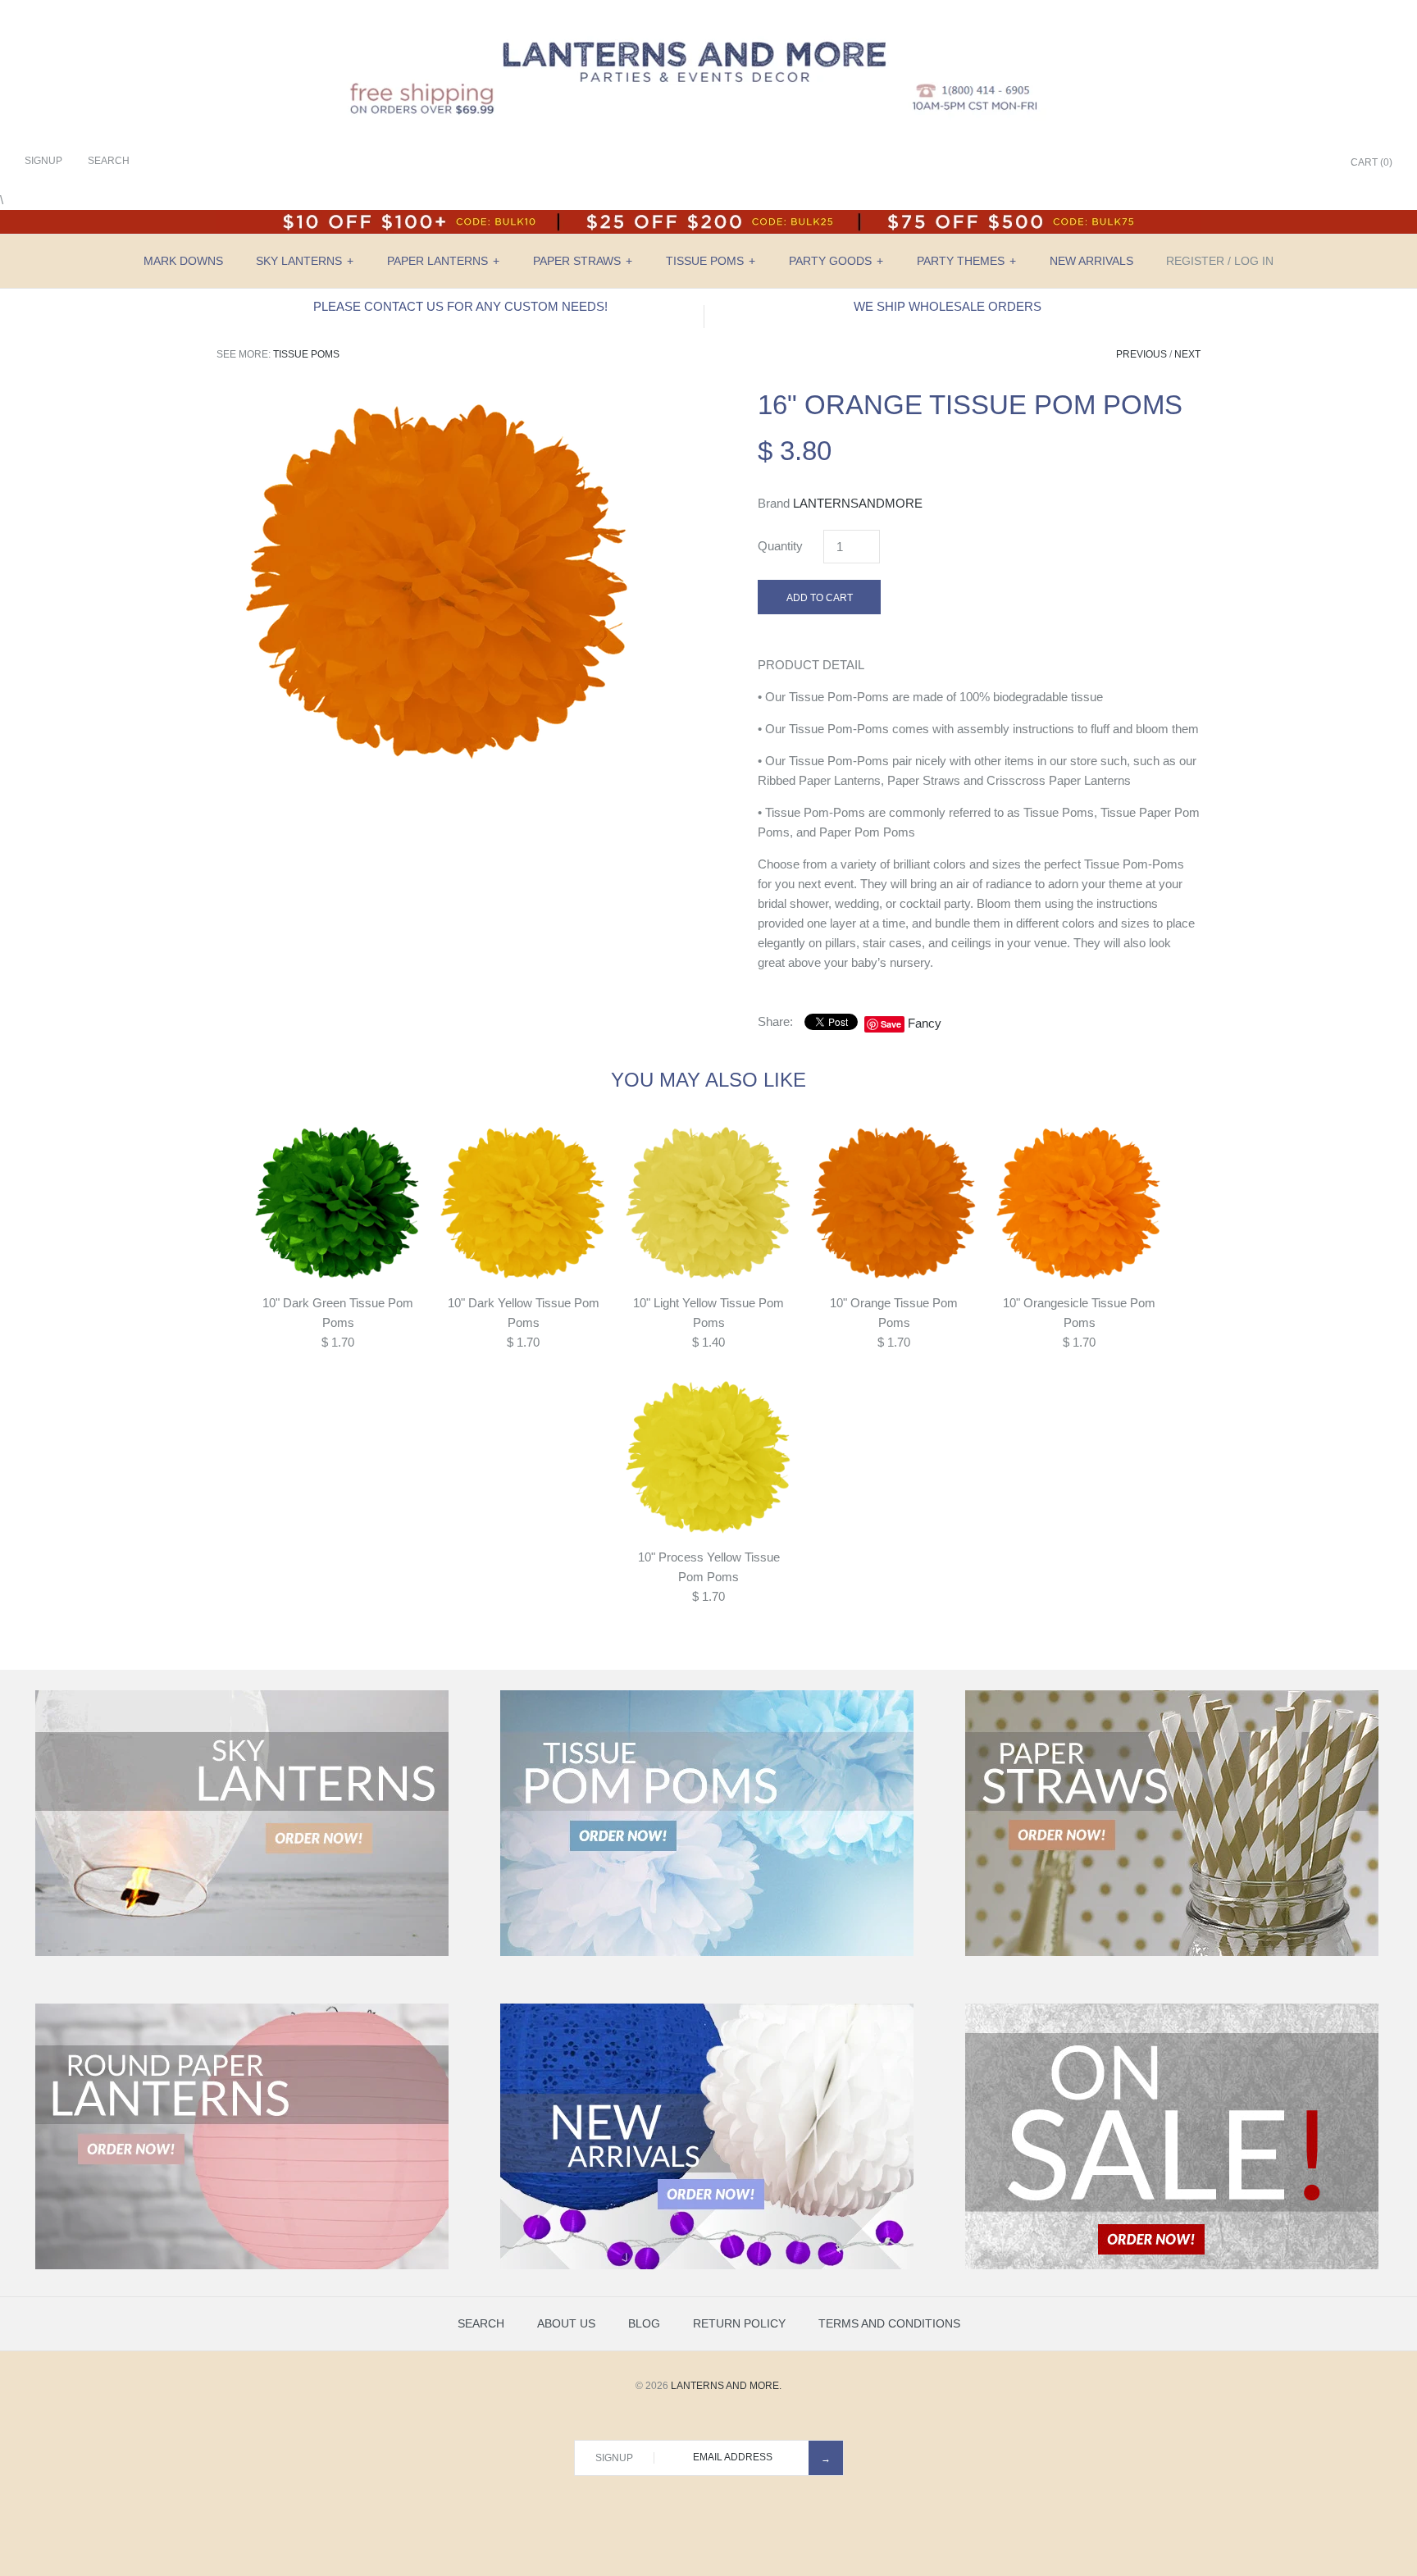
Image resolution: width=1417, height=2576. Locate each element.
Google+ (1273, 163)
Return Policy (739, 2323)
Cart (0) (1371, 162)
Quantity (780, 546)
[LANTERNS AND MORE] (708, 26)
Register (1195, 261)
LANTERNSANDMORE (858, 503)
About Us (566, 2323)
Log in (1254, 261)
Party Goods (836, 261)
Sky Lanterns (305, 261)
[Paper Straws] (1172, 1953)
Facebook (1232, 163)
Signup (43, 161)
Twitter (1253, 163)
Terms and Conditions (889, 2323)
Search (481, 2323)
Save (891, 1024)
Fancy (925, 1023)
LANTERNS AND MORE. (726, 2386)
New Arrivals (1091, 261)
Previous (1141, 354)
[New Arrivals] (707, 2266)
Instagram (1294, 163)
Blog (644, 2323)
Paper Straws (583, 261)
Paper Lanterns (443, 261)
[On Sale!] (1172, 2266)
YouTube (1314, 163)
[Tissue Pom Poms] (707, 1953)
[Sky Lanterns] (242, 1953)
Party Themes (966, 261)
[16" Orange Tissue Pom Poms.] (438, 398)
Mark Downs (183, 261)
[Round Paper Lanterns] (242, 2266)
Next (1187, 354)
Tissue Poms (711, 261)
